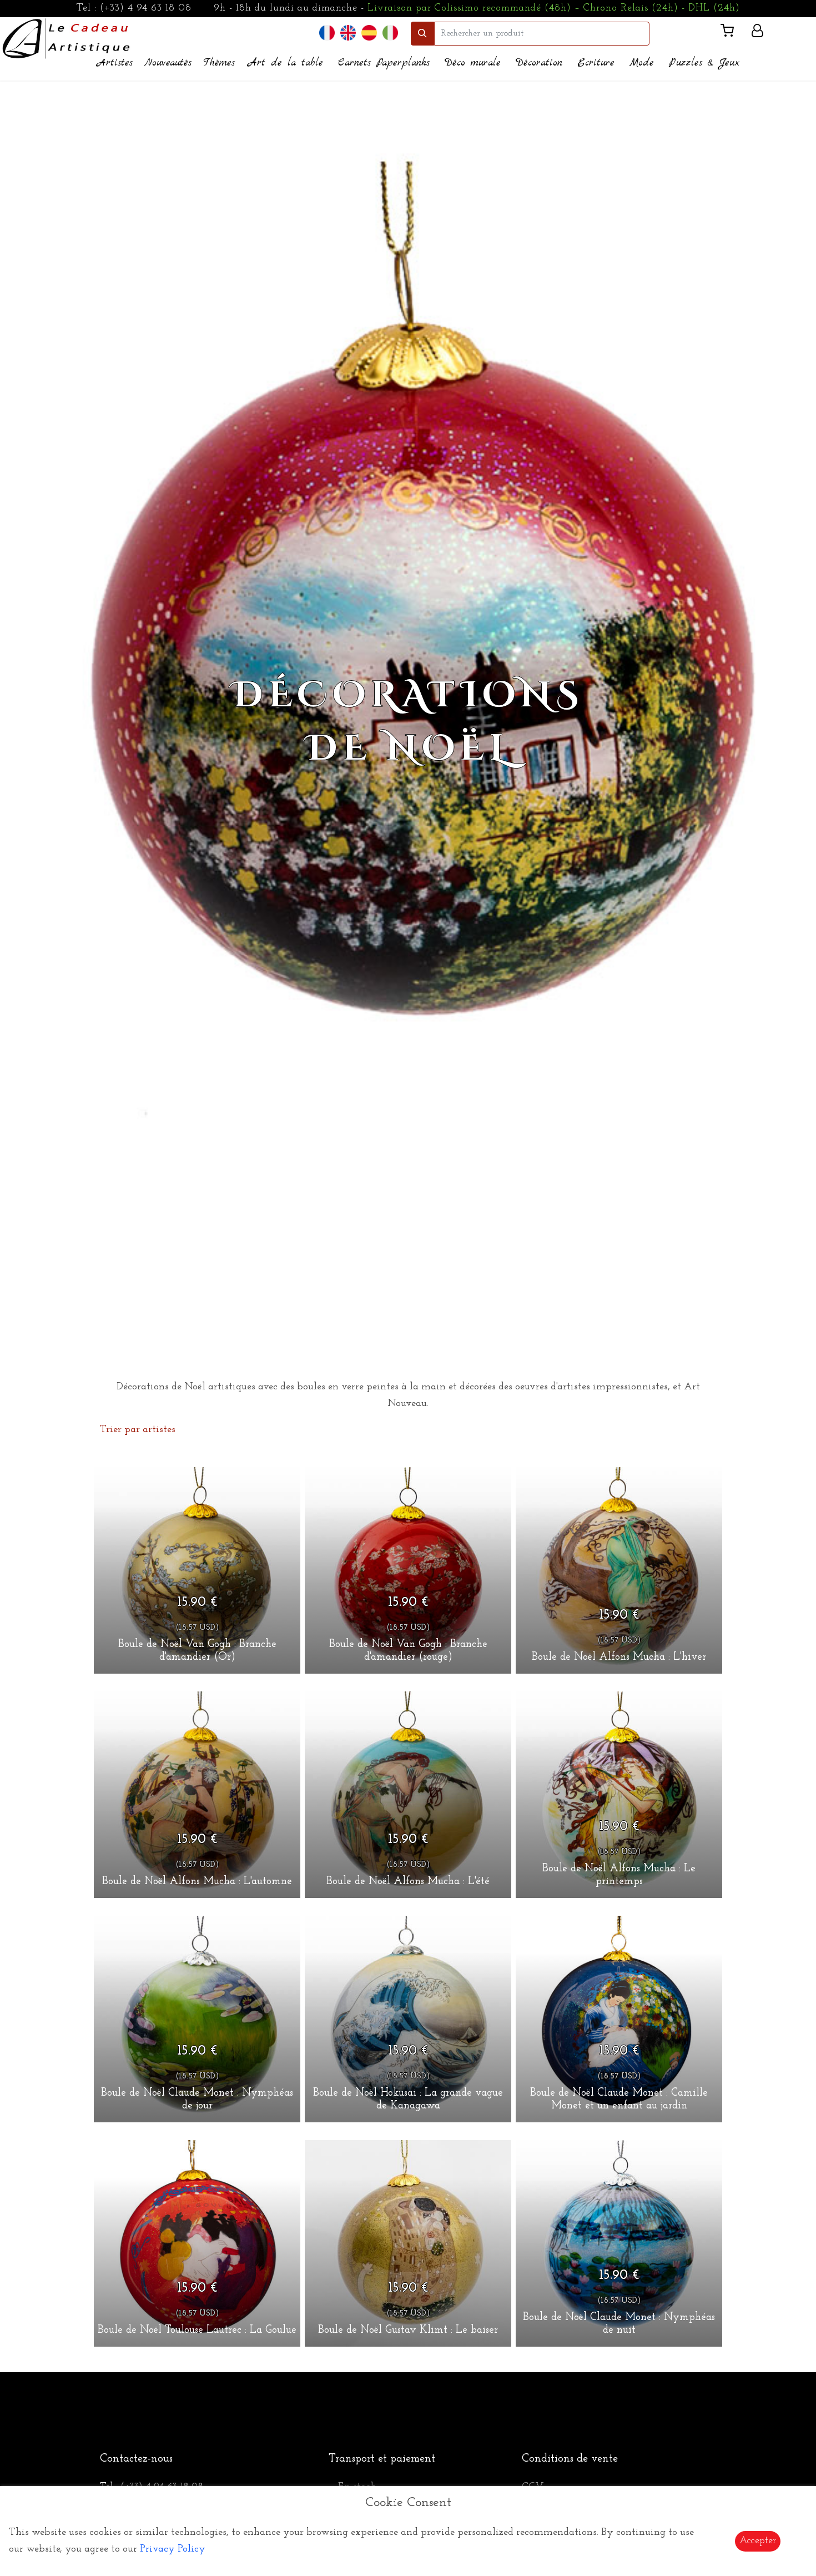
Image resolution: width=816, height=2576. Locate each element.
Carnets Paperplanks (384, 63)
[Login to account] (757, 33)
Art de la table (286, 63)
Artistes (115, 63)
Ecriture (596, 63)
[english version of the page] (348, 33)
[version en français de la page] (327, 33)
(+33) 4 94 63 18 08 (146, 8)
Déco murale (473, 63)
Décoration (539, 63)
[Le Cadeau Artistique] (66, 37)
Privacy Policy (173, 2549)
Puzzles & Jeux (704, 63)
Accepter (758, 2541)
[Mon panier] (732, 33)
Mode (642, 63)
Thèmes (219, 63)
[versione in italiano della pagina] (390, 33)
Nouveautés (168, 63)
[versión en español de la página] (369, 33)
